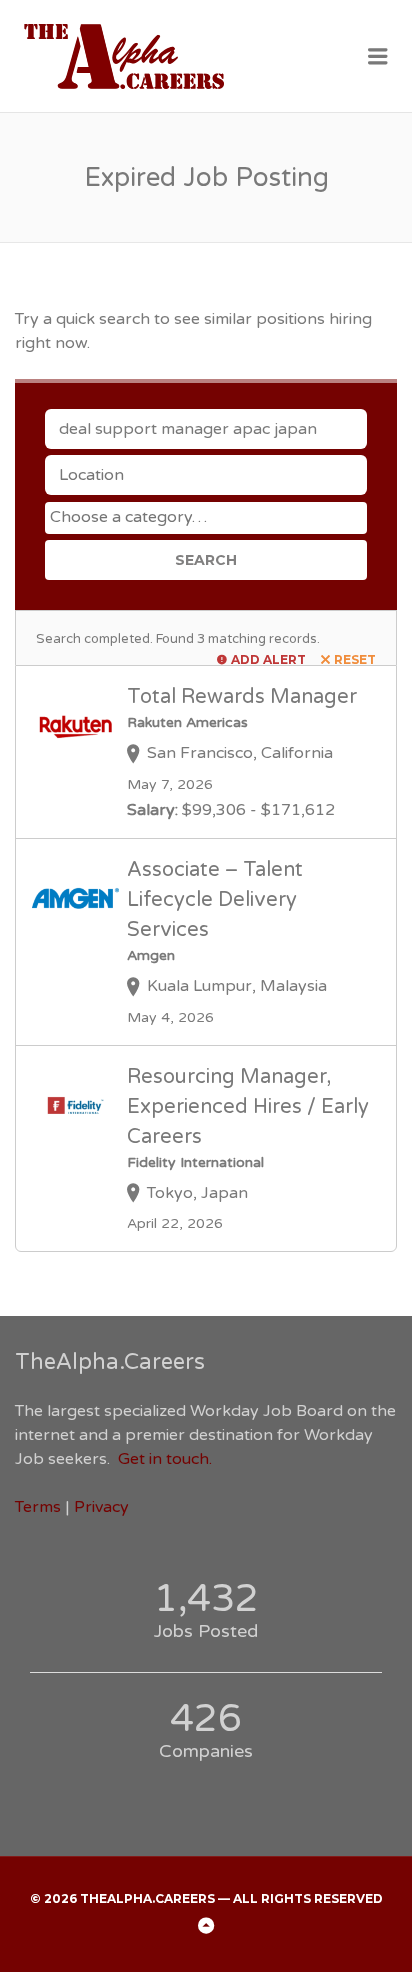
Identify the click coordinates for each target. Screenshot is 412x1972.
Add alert (268, 659)
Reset (355, 659)
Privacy (101, 1507)
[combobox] (206, 518)
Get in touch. (165, 1459)
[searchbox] (208, 517)
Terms (38, 1507)
